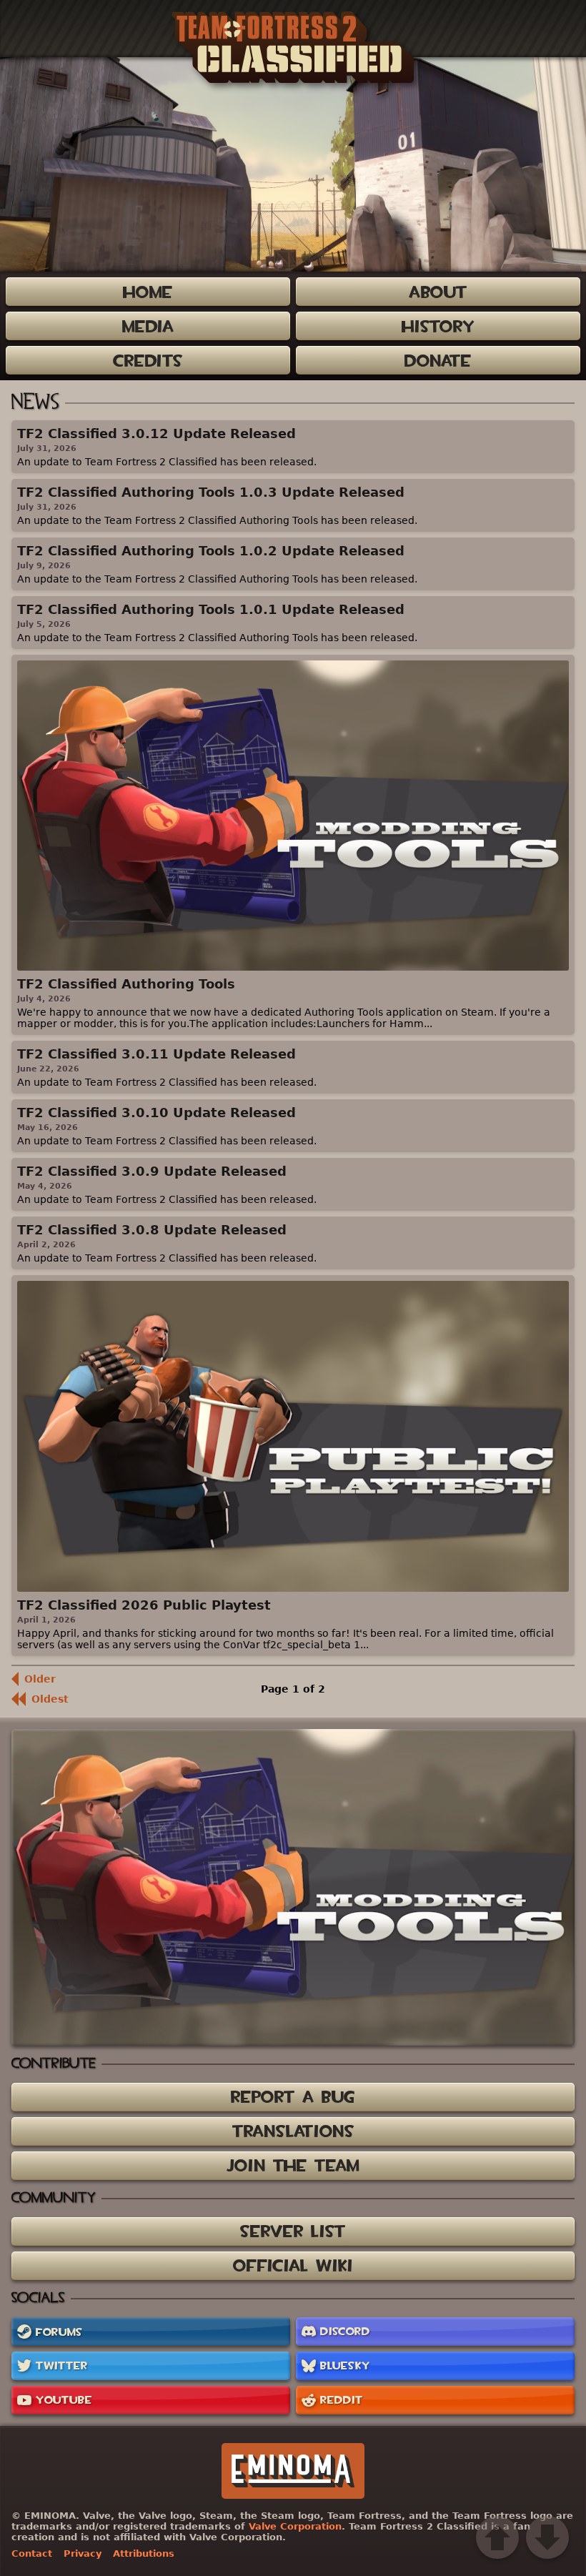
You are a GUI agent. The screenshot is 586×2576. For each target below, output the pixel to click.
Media (148, 326)
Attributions (144, 2553)
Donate (438, 361)
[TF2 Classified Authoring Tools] (293, 1887)
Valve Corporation (295, 2526)
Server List (293, 2231)
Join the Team (293, 2165)
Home (148, 292)
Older (40, 1679)
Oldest (50, 1699)
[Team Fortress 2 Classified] (293, 47)
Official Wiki (293, 2265)
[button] (497, 2537)
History (438, 326)
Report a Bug (293, 2097)
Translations (293, 2131)
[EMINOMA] (293, 2471)
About (438, 292)
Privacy (83, 2553)
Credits (148, 361)
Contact (32, 2553)
